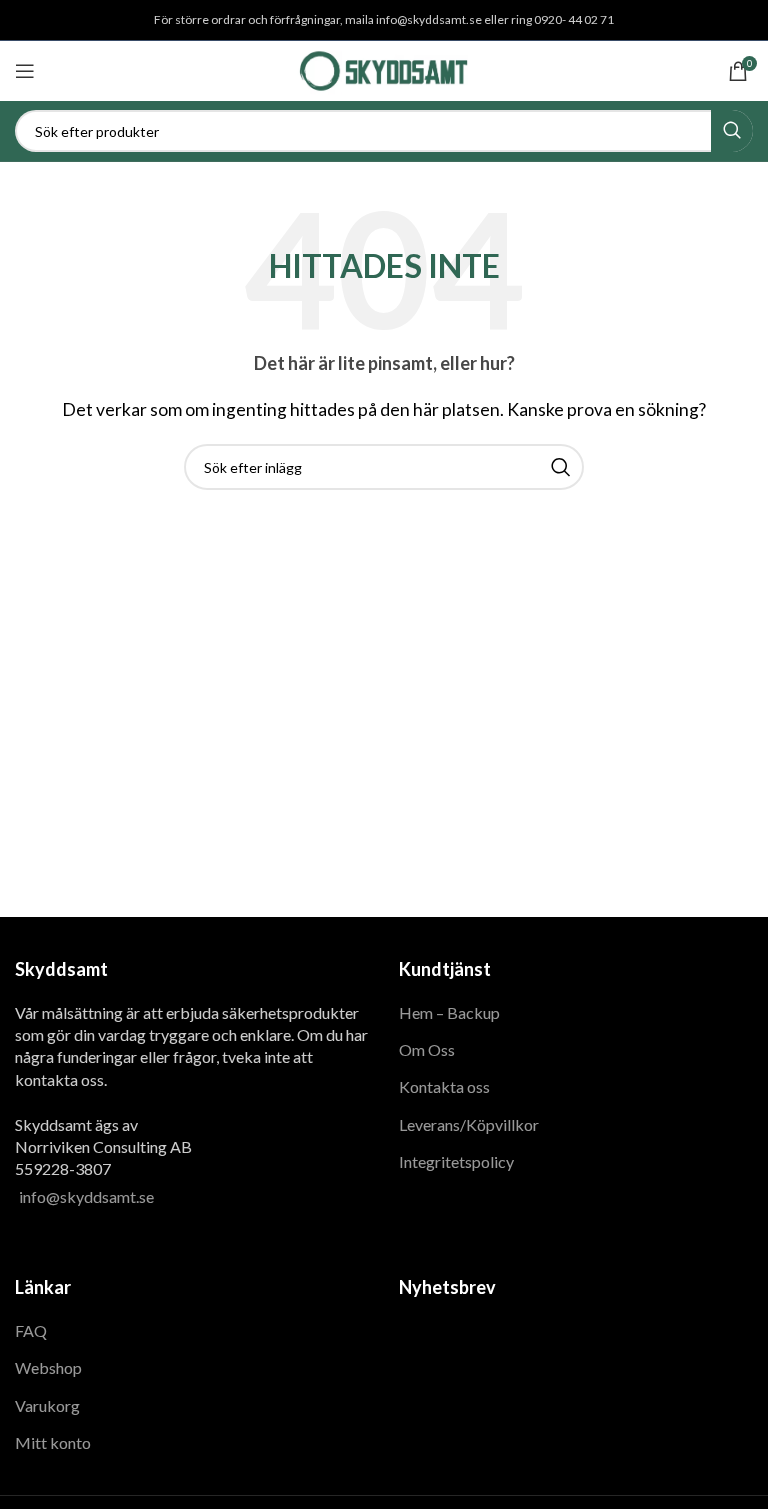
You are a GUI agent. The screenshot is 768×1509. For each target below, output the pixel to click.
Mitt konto (53, 1442)
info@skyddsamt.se (86, 1196)
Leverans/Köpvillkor (469, 1124)
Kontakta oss (444, 1086)
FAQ (31, 1330)
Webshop (48, 1367)
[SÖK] (732, 131)
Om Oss (427, 1049)
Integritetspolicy (456, 1161)
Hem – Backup (449, 1012)
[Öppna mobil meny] (25, 71)
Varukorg (47, 1405)
